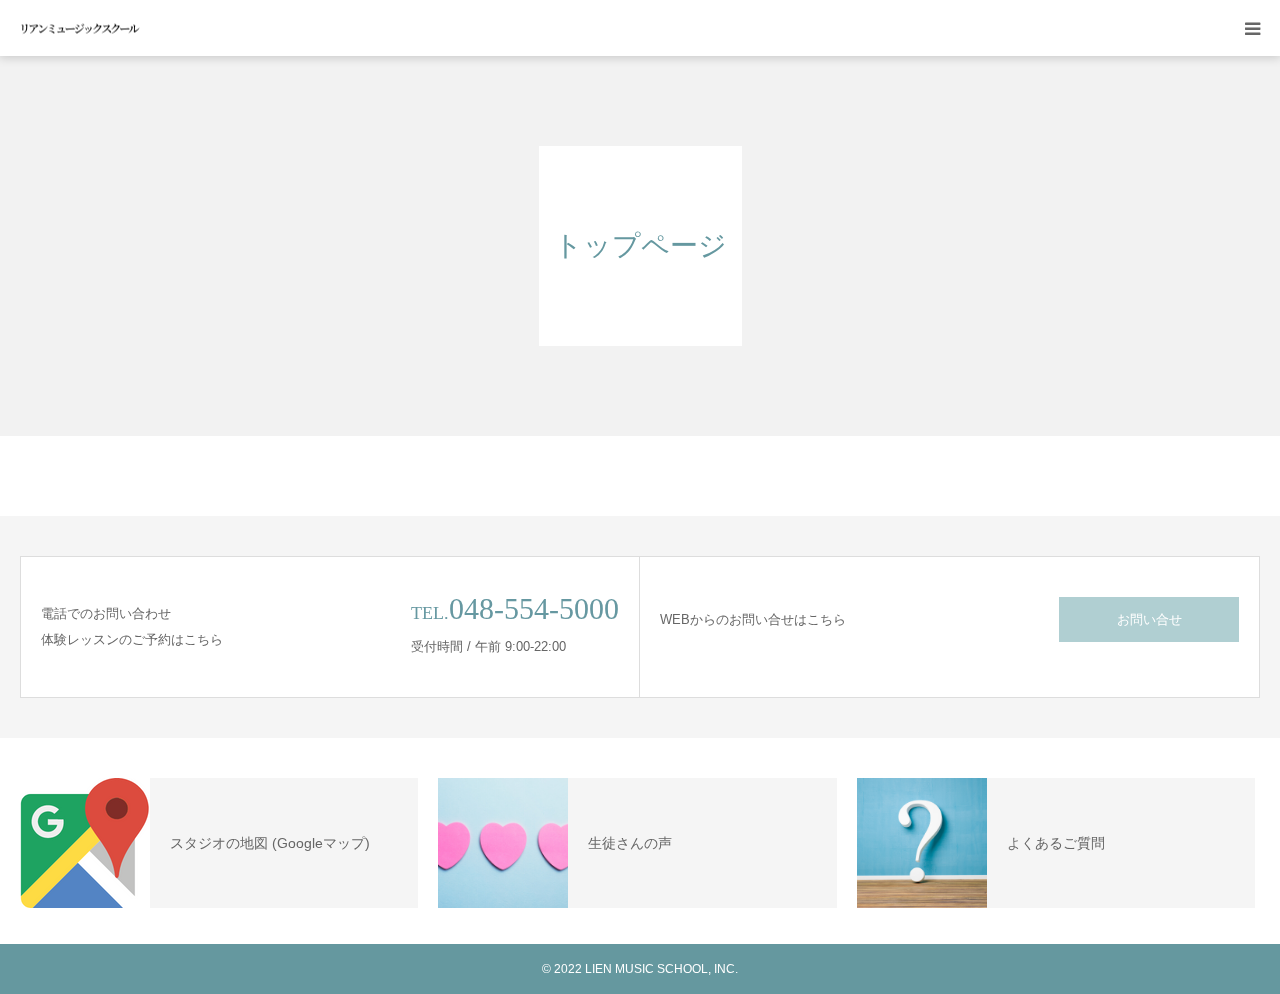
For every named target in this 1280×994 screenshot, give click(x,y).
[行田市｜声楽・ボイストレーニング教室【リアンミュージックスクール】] (80, 28)
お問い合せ (1149, 619)
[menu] (1252, 28)
